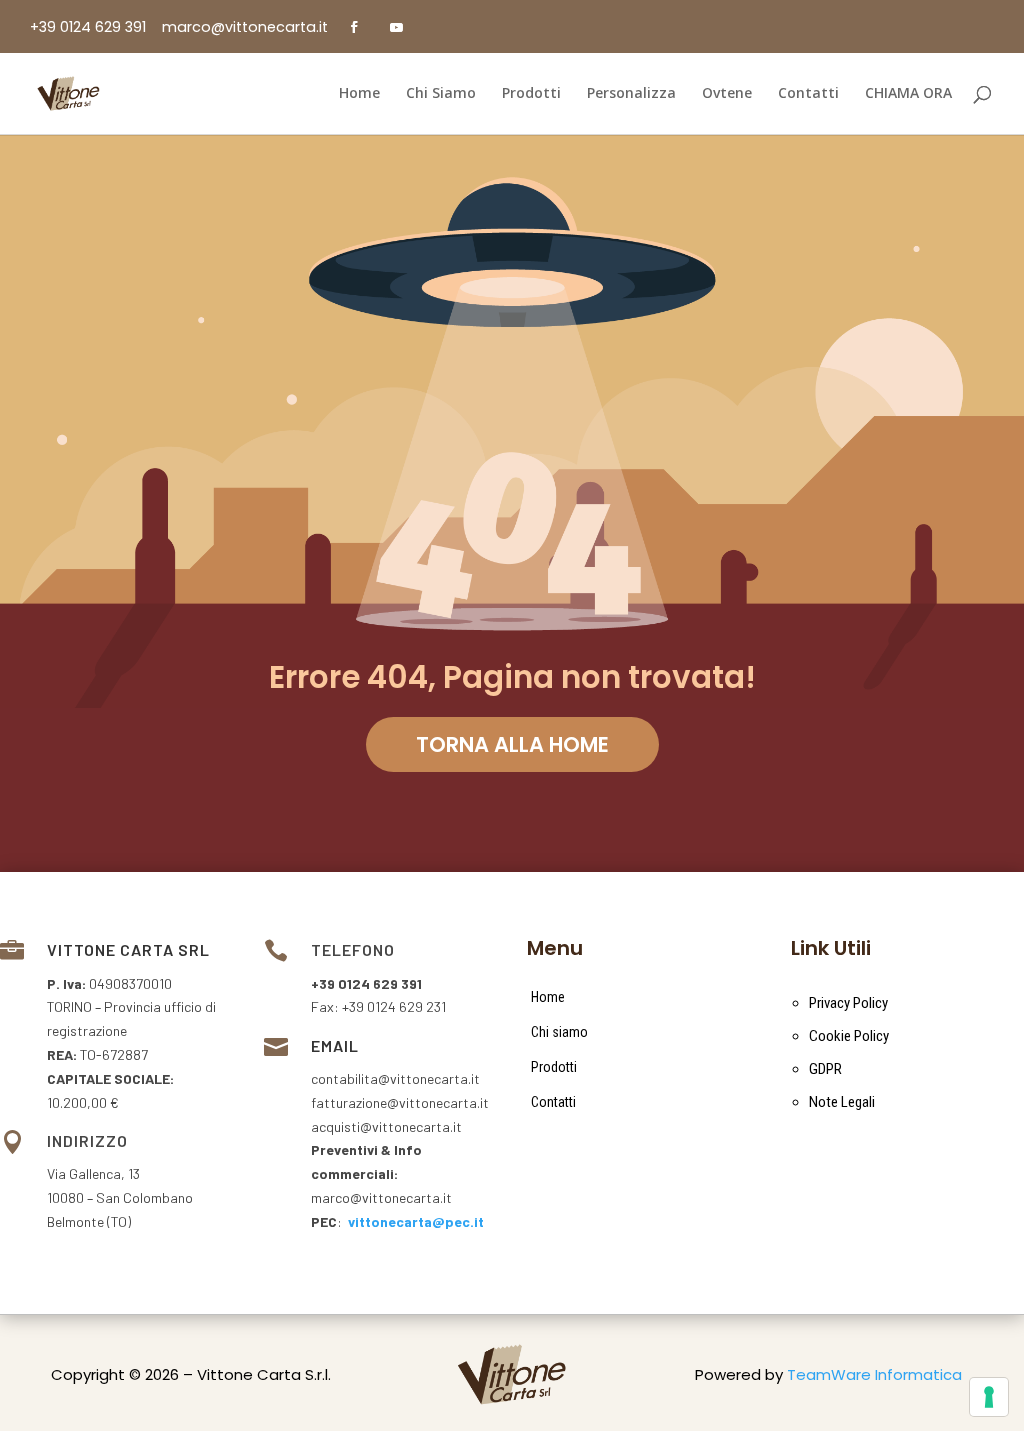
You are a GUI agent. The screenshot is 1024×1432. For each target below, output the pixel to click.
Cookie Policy (849, 1036)
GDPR (825, 1069)
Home (548, 997)
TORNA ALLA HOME (512, 744)
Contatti (553, 1102)
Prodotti (554, 1067)
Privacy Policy (848, 1003)
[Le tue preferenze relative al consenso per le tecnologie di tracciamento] (989, 1397)
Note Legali (842, 1102)
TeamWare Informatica (874, 1374)
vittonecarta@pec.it (416, 1221)
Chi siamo (559, 1032)
